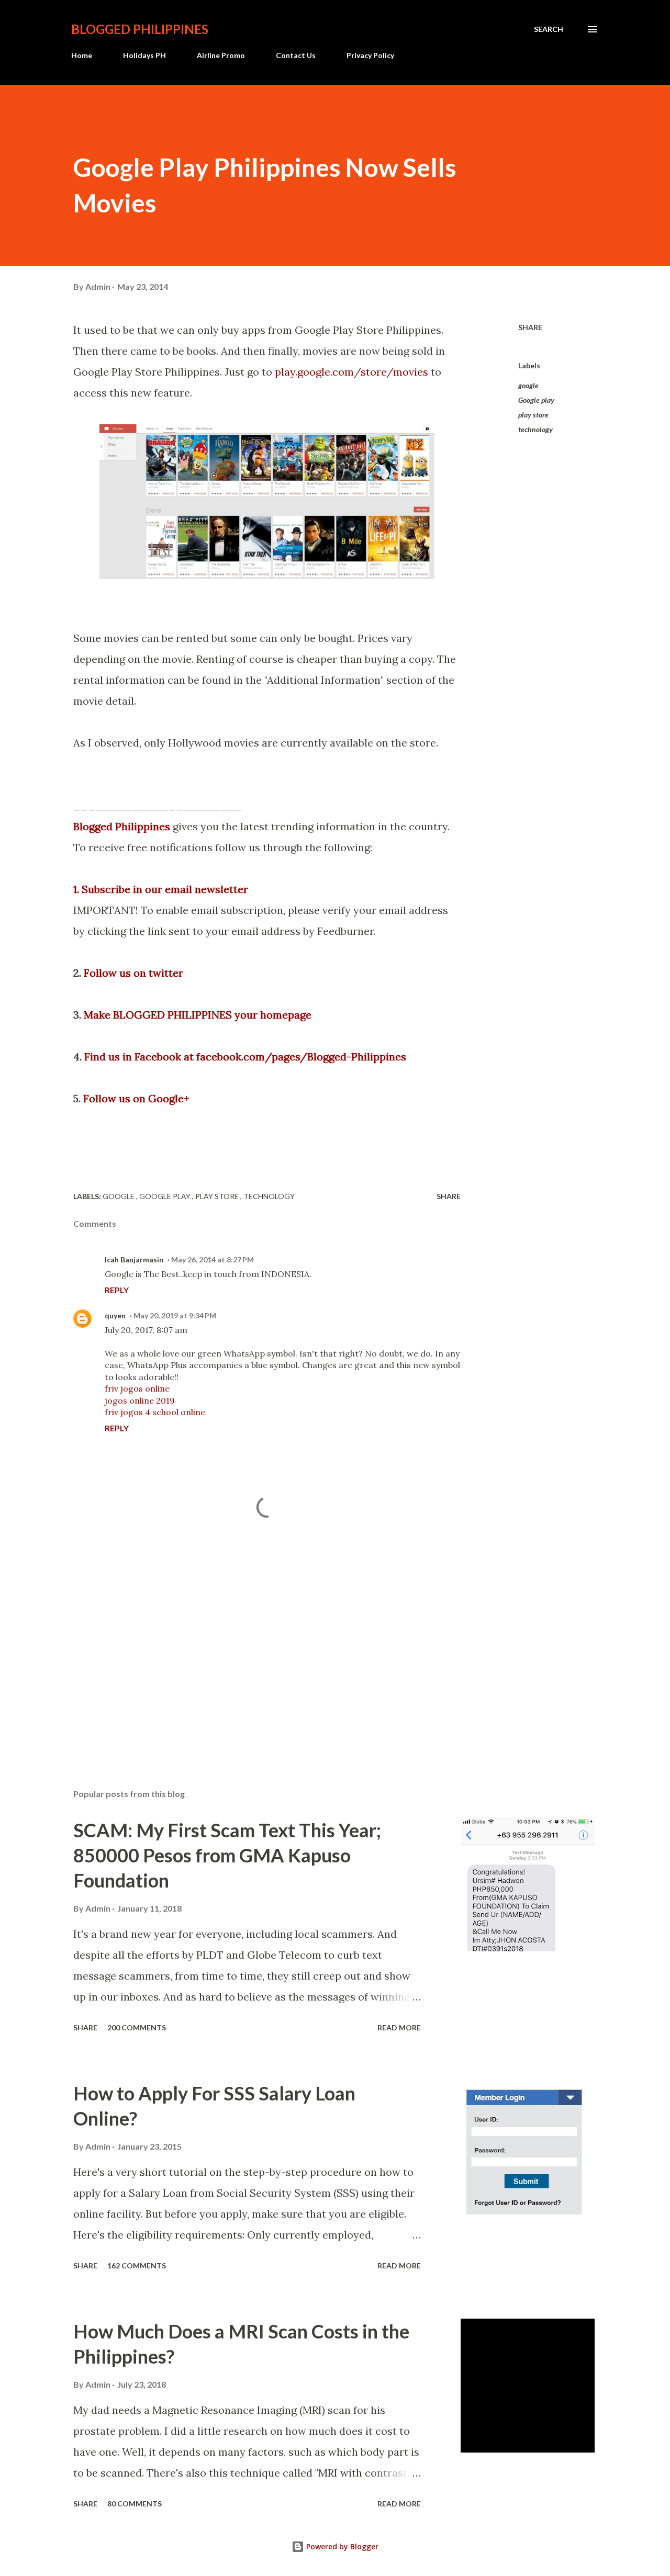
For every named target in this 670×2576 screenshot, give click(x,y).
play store (533, 415)
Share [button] (530, 327)
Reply (117, 1290)
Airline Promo (221, 55)
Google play (536, 400)
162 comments (137, 2266)
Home (82, 55)
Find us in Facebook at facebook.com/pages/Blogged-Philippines (245, 1057)
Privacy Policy (370, 55)
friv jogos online (137, 1388)
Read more (399, 2027)
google (528, 385)
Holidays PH (144, 55)
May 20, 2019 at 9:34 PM (175, 1315)
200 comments (137, 2027)
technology (535, 429)
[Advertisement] (250, 1658)
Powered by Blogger (341, 2546)
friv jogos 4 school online (155, 1412)
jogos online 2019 (140, 1400)
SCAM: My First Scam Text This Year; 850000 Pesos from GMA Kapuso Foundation (227, 1855)
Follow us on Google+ (136, 1098)
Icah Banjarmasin (134, 1259)
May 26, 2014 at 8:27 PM (213, 1259)
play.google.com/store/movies (351, 372)
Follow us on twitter (133, 973)
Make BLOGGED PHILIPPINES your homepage (198, 1015)
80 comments (135, 2504)
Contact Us (296, 55)
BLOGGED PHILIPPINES (140, 29)
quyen (115, 1315)
